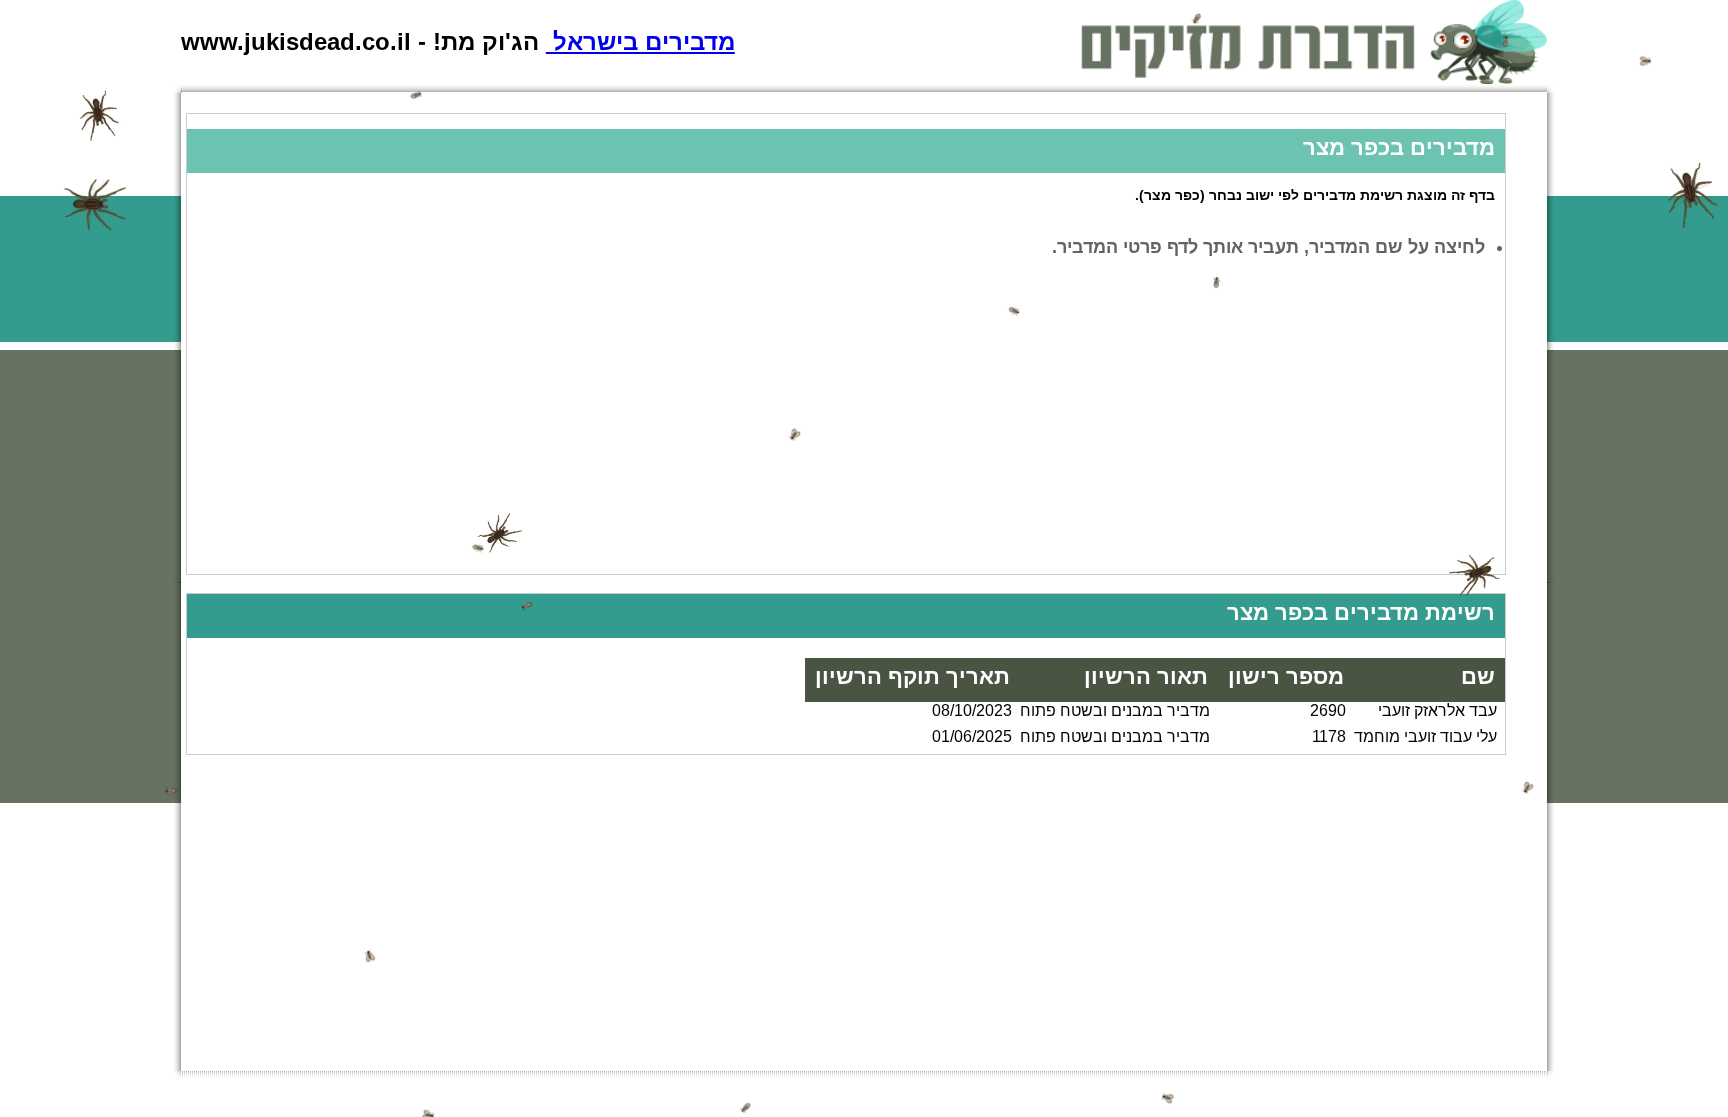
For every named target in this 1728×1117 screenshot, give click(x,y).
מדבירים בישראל (640, 41)
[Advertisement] (905, 434)
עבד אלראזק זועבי (1437, 710)
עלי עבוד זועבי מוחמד (1425, 736)
